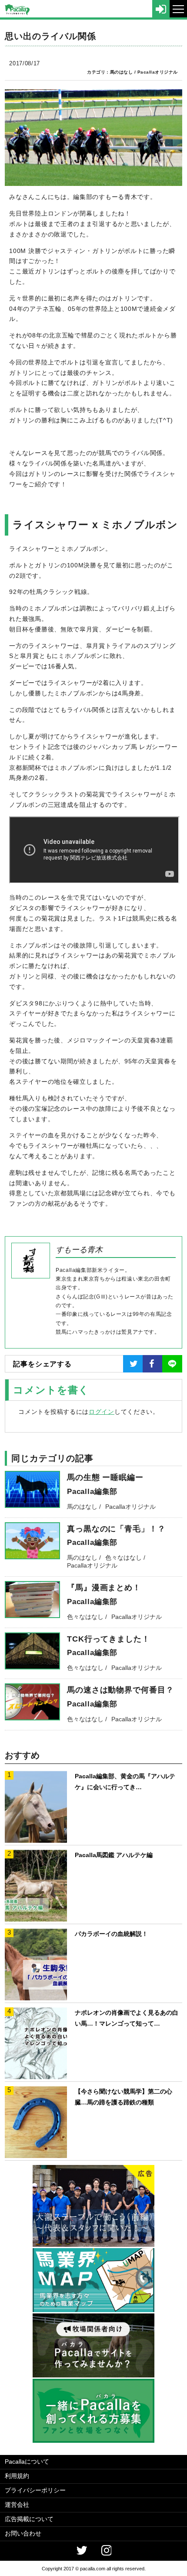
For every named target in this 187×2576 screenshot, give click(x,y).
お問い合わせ (23, 2533)
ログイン (102, 1412)
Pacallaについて (27, 2461)
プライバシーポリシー (35, 2490)
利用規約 (17, 2476)
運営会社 (17, 2505)
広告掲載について (29, 2519)
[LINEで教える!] (172, 1364)
